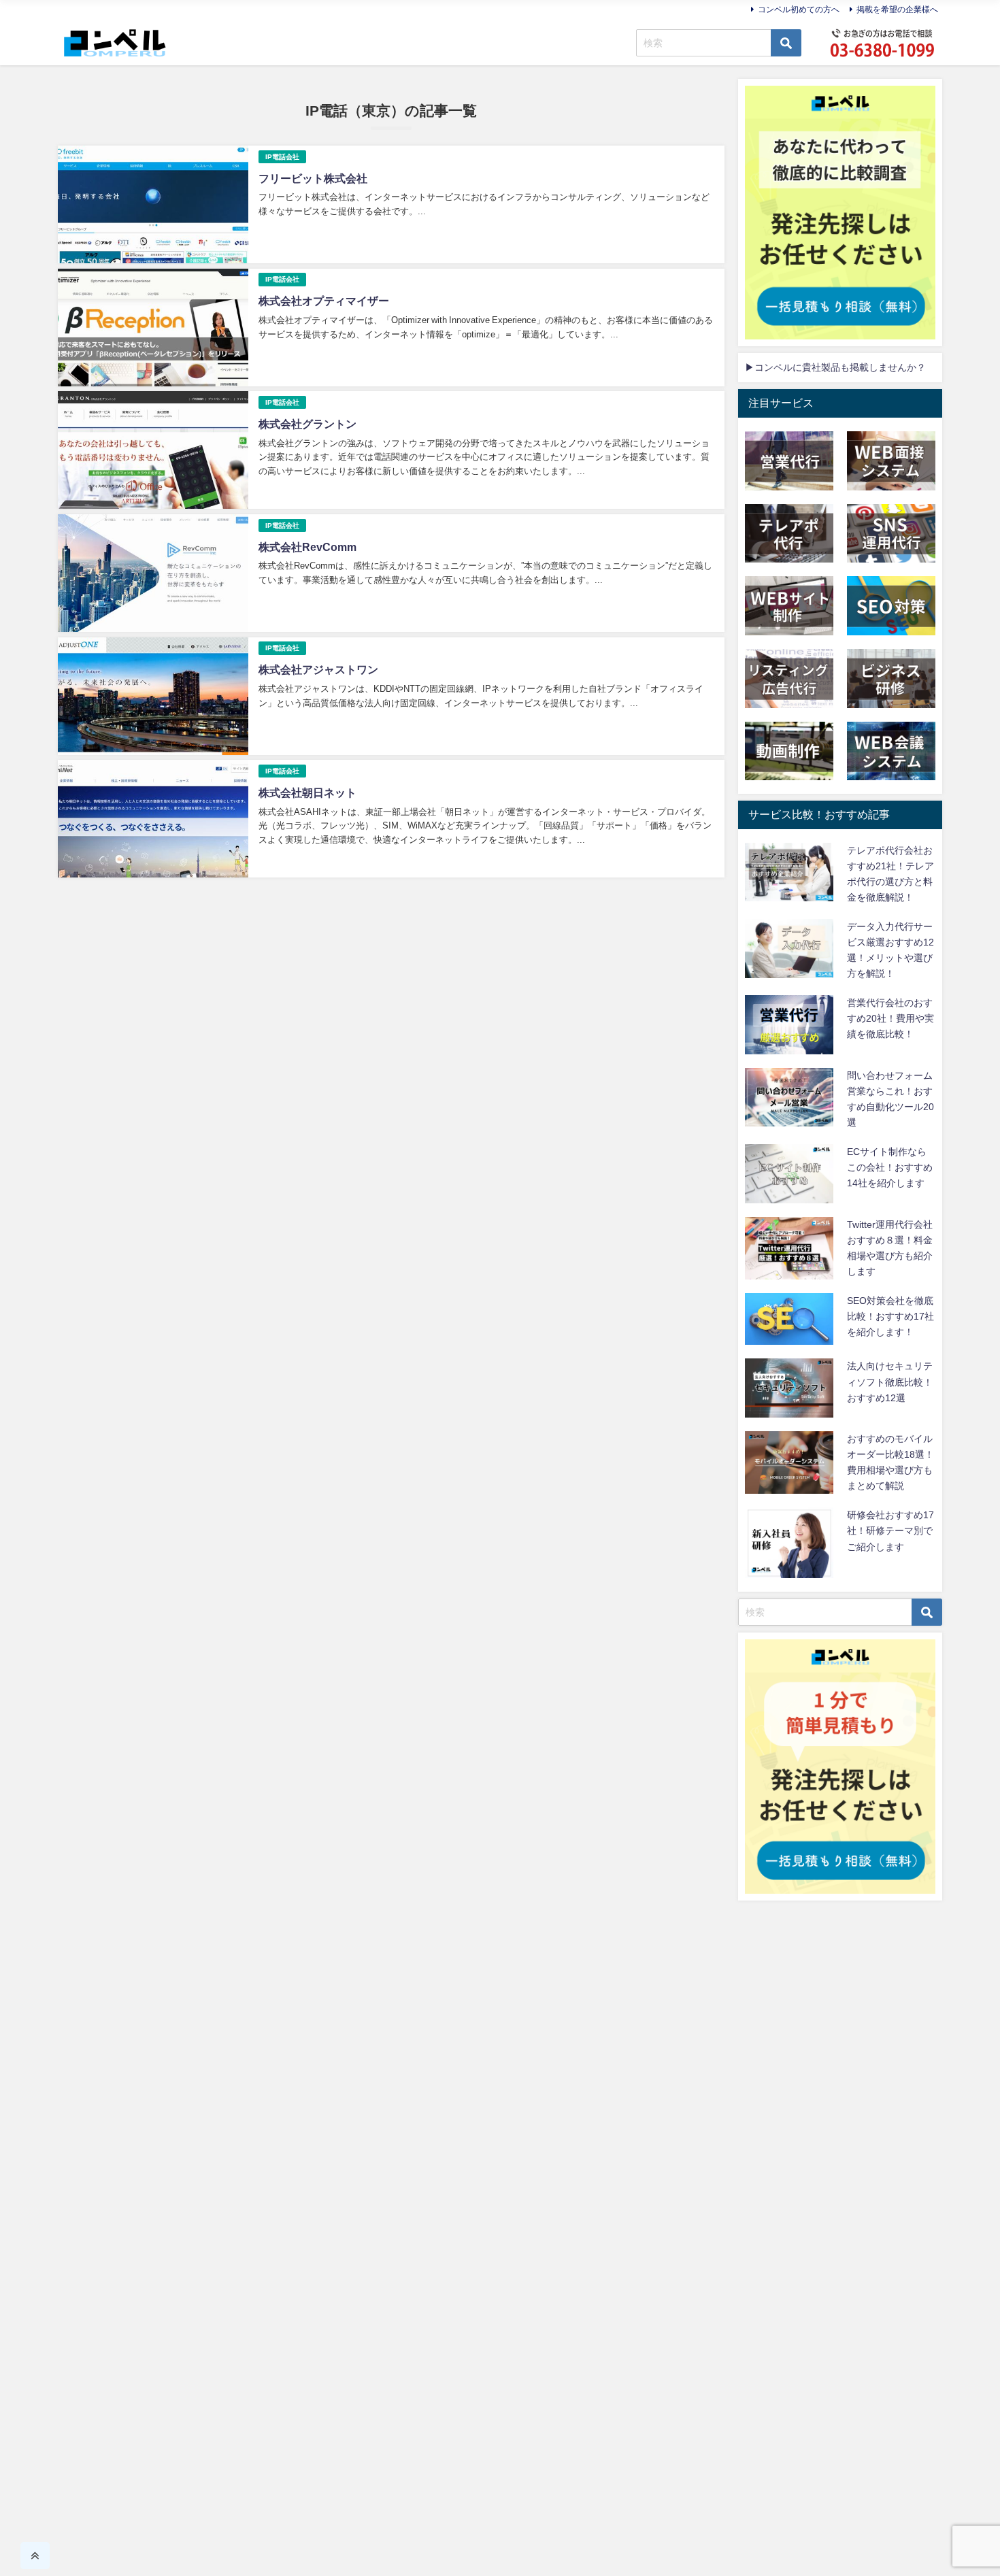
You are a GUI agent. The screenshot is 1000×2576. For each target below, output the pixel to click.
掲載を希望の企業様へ (897, 10)
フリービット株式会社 (313, 178)
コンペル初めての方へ (799, 10)
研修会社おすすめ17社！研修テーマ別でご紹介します (890, 1530)
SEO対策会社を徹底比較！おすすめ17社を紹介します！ (890, 1316)
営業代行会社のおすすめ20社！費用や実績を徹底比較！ (890, 1018)
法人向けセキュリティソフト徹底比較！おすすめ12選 (890, 1382)
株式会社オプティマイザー (324, 301)
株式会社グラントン (307, 424)
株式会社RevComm (307, 547)
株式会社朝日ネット (307, 792)
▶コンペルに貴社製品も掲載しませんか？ (835, 367)
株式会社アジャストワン (318, 669)
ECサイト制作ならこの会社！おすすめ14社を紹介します (890, 1167)
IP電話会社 (282, 157)
